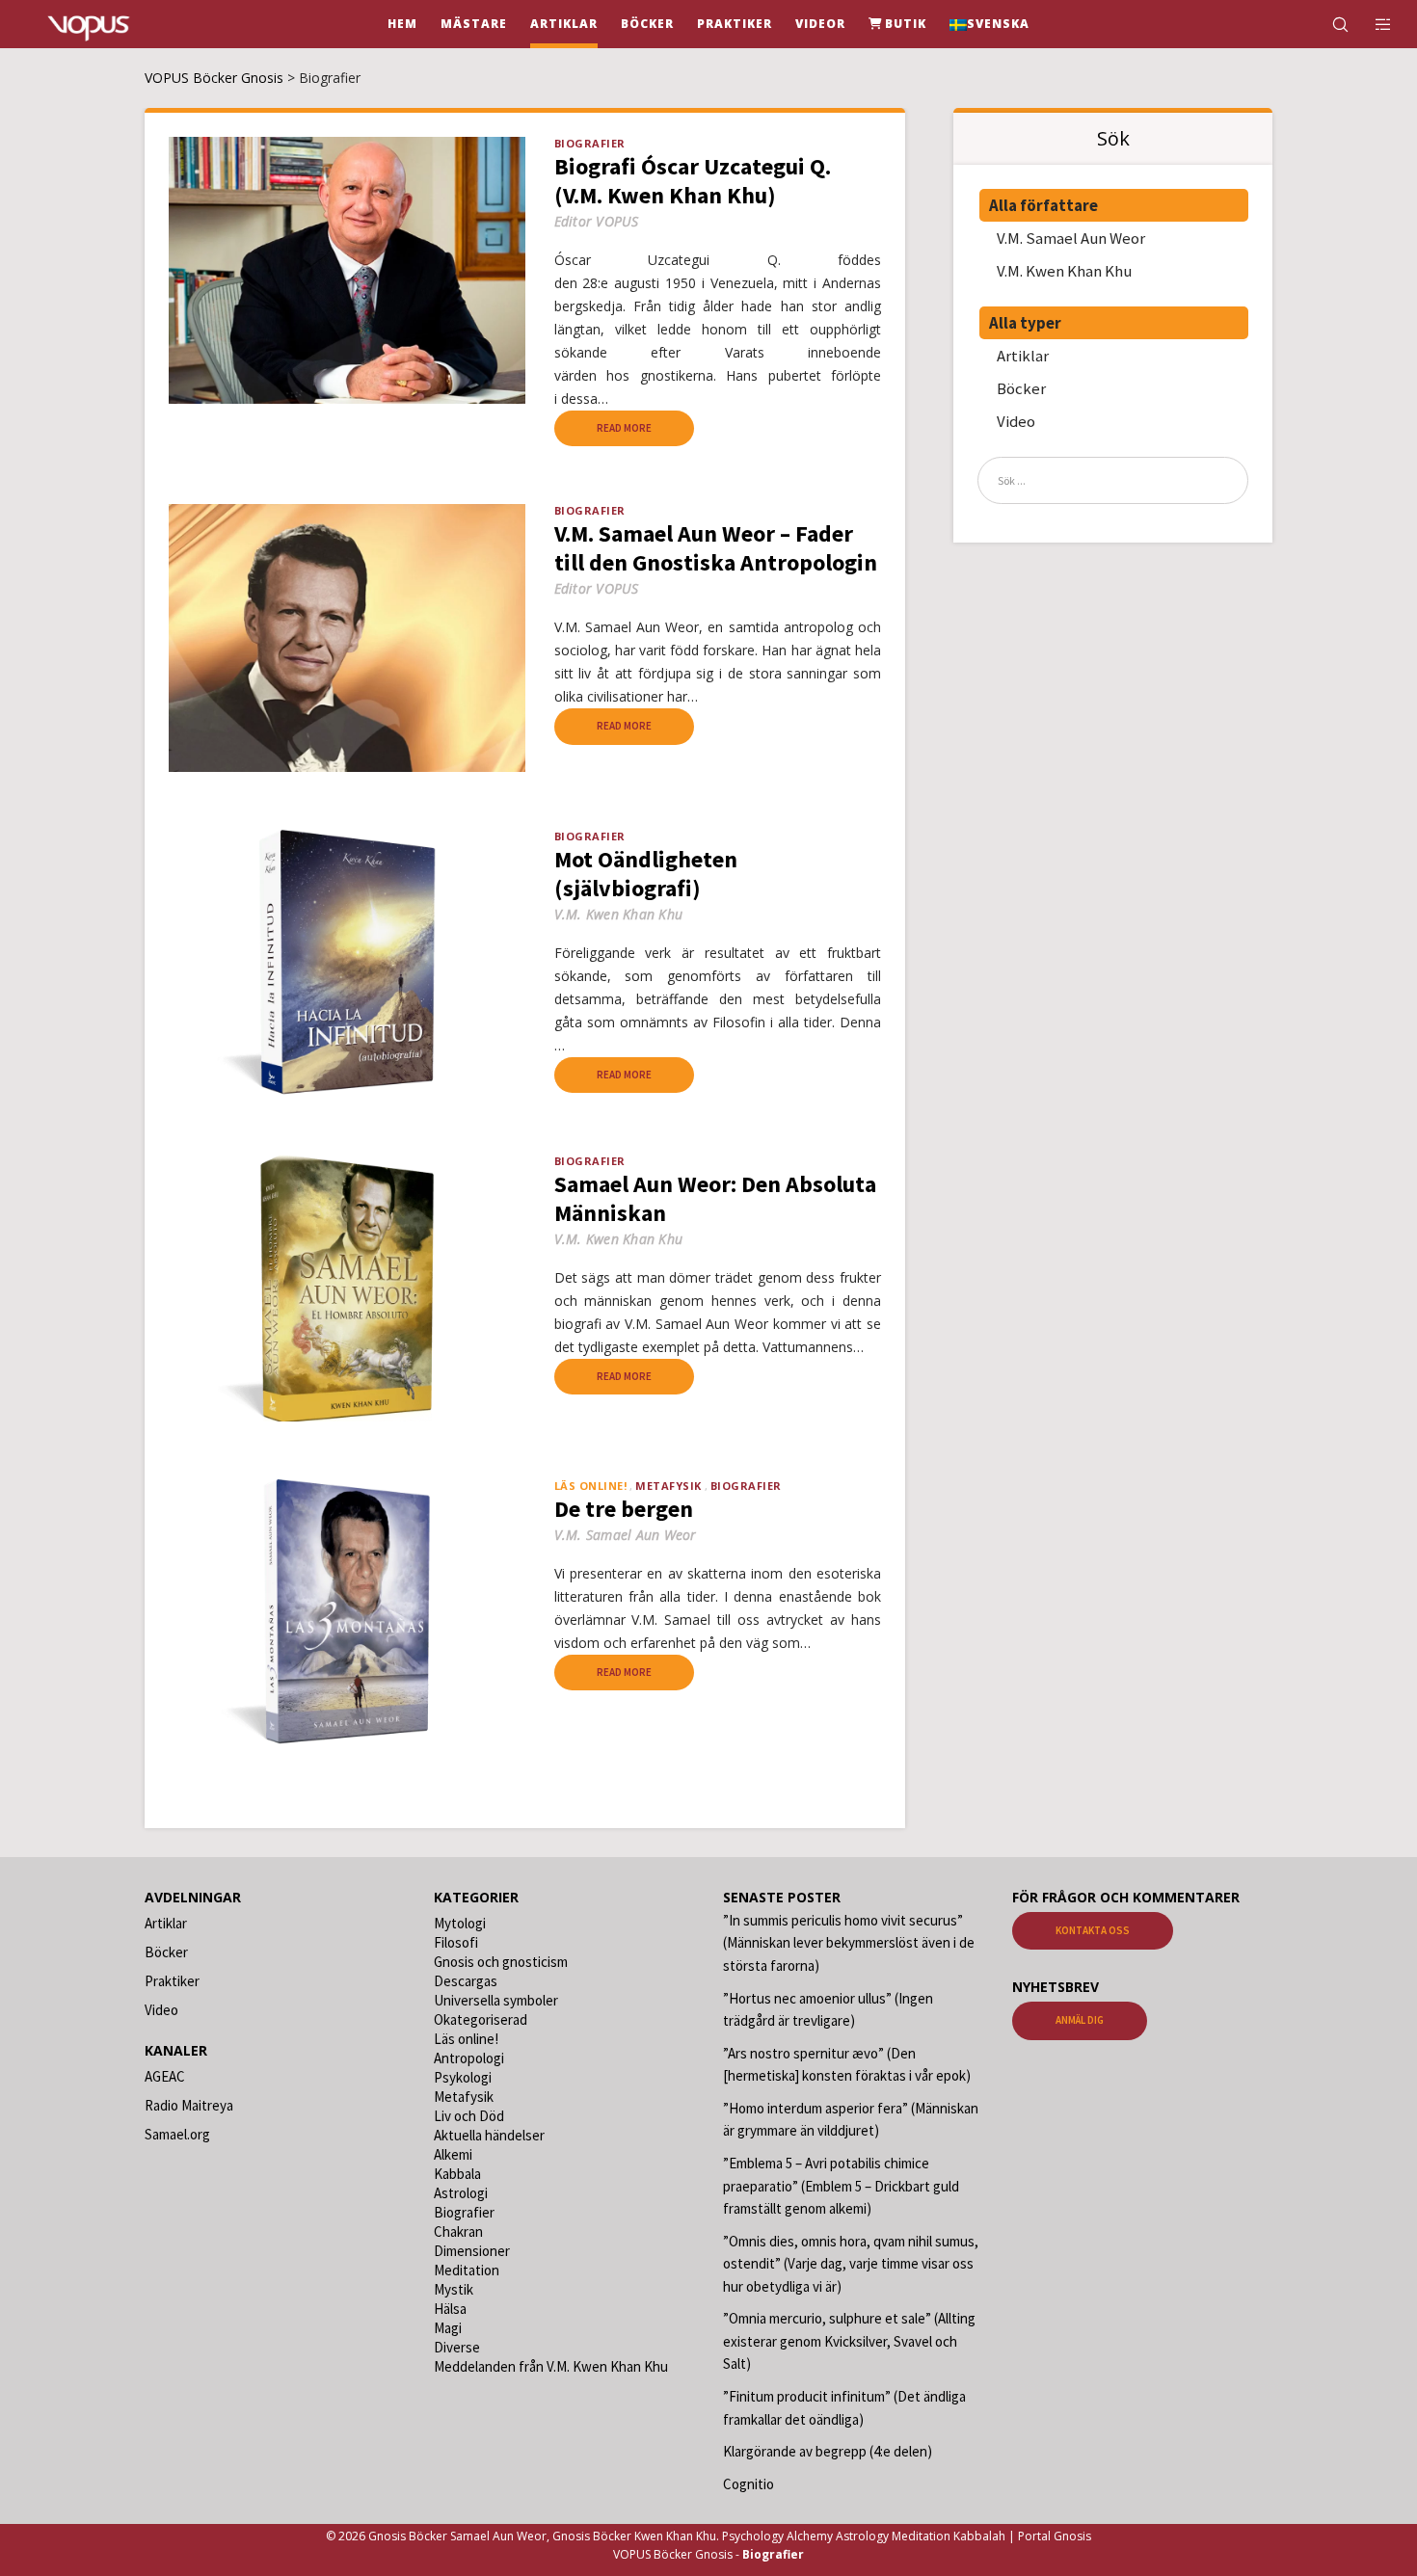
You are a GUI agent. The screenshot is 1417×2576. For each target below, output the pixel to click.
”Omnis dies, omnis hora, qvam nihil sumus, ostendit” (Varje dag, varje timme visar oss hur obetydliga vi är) (851, 2264)
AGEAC (165, 2076)
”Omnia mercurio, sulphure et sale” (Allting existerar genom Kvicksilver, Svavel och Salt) (849, 2341)
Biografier (590, 143)
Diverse (457, 2347)
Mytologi (460, 1923)
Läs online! (466, 2039)
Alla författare (1043, 205)
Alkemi (453, 2154)
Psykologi (463, 2077)
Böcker (1021, 388)
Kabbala (457, 2174)
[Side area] (1371, 24)
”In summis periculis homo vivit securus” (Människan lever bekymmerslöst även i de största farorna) (849, 1943)
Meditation (467, 2270)
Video (1016, 421)
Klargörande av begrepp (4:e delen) (828, 2451)
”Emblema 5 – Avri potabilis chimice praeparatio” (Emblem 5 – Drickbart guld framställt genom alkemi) (841, 2186)
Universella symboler (496, 2000)
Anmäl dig (1080, 2020)
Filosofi (456, 1942)
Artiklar (1023, 356)
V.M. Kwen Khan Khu (1064, 271)
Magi (448, 2328)
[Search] (1328, 24)
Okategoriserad (481, 2019)
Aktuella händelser (489, 2135)
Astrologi (461, 2193)
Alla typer (1025, 323)
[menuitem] (989, 24)
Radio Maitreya (189, 2105)
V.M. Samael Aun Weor (1071, 238)
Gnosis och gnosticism (501, 1962)
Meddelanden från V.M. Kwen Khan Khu (551, 2366)
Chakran (458, 2231)
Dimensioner (472, 2251)
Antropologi (469, 2058)
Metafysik (668, 1486)
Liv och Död (469, 2116)
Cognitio (749, 2484)
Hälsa (450, 2309)
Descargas (466, 1981)
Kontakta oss (1093, 1930)
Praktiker (172, 1981)
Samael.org (177, 2134)
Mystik (454, 2289)
